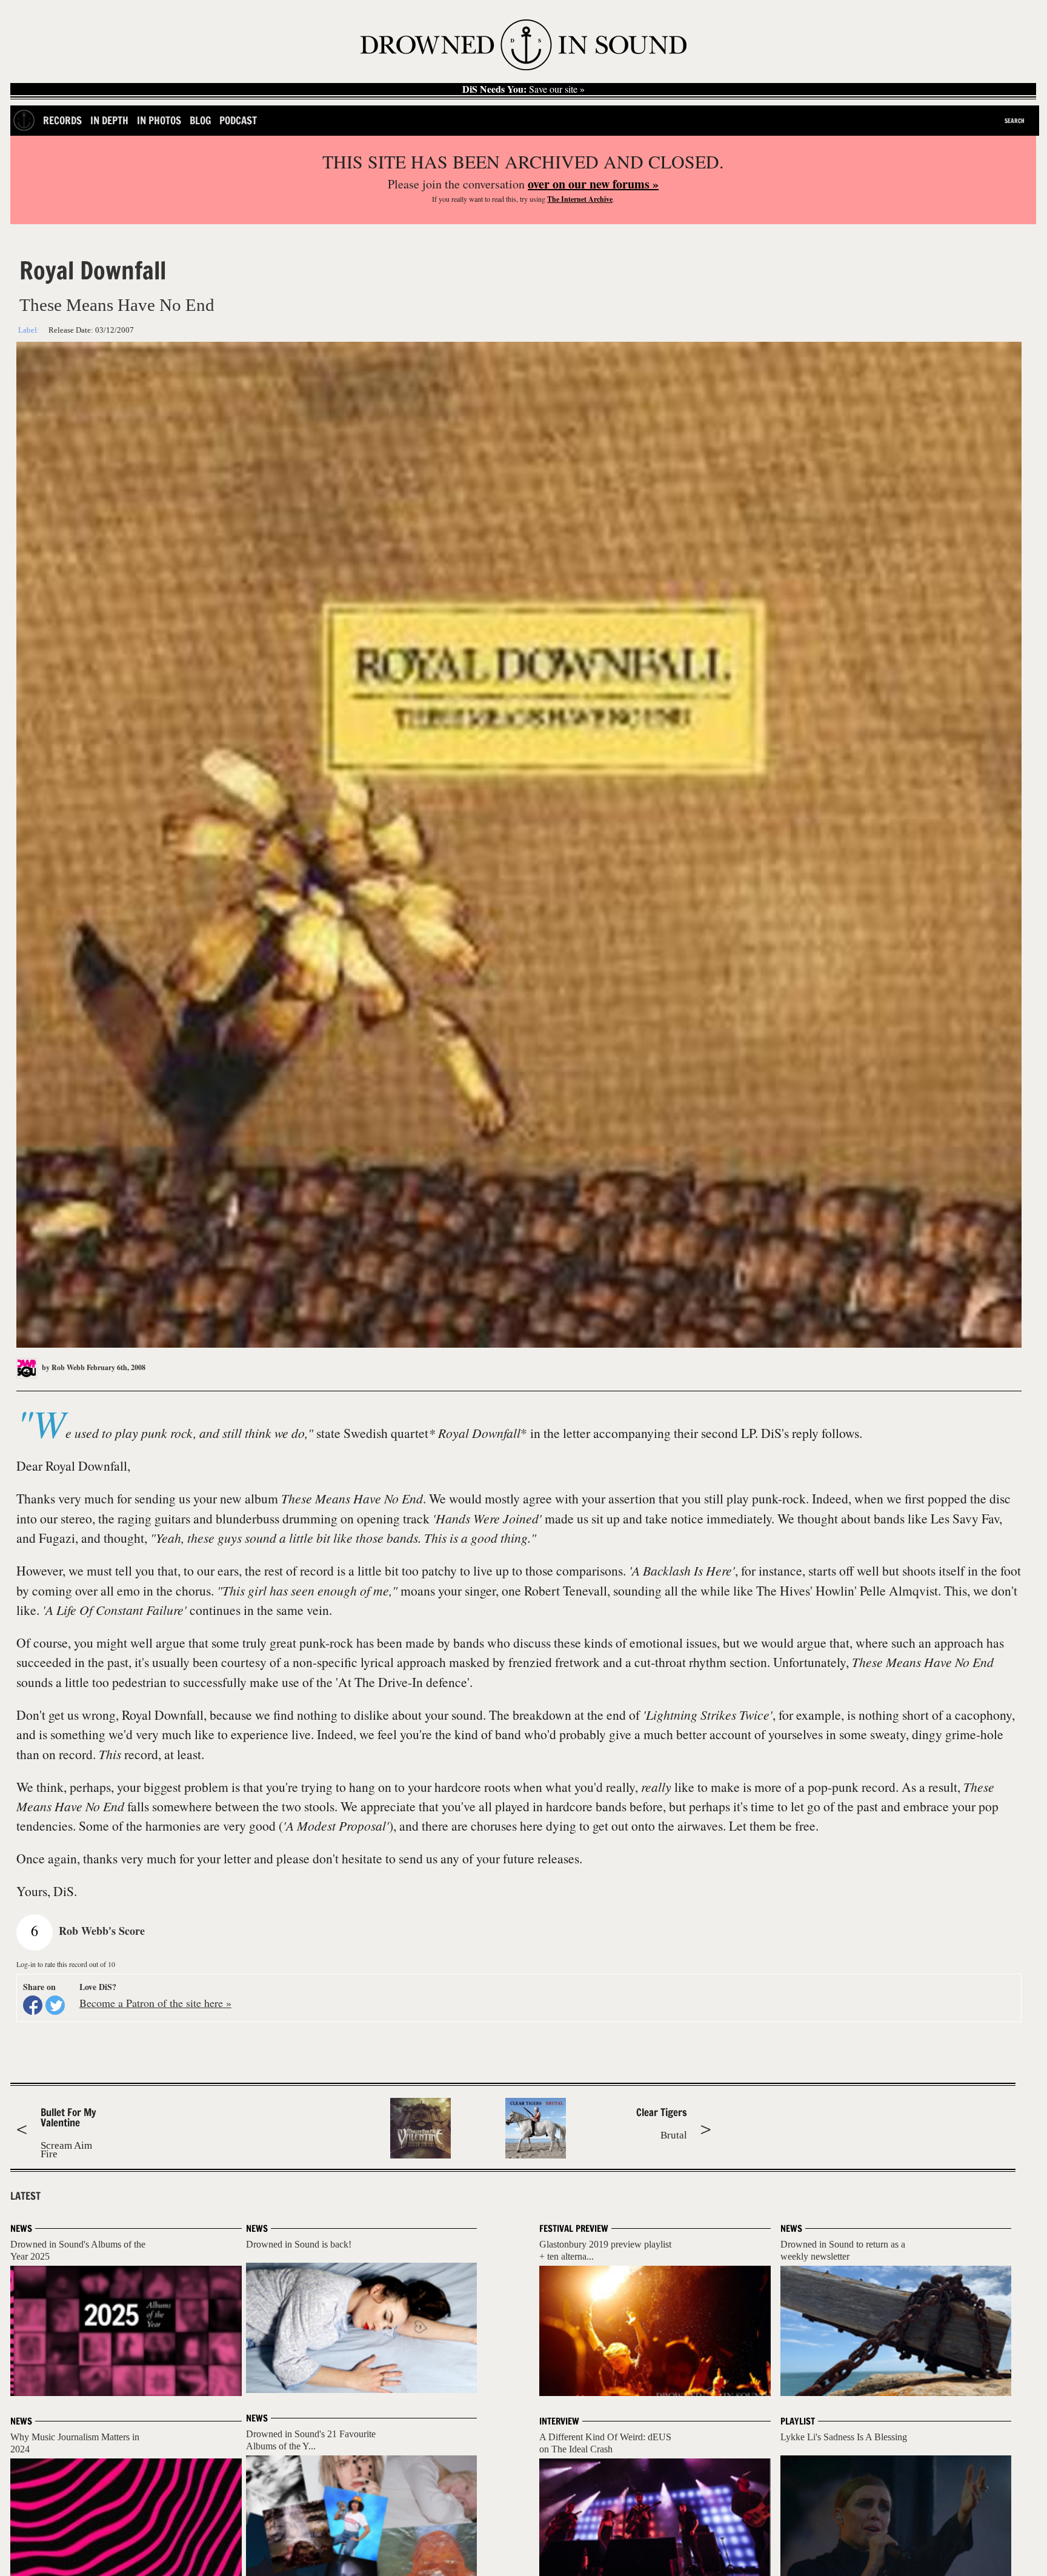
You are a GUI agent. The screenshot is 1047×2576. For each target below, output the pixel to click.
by (62, 1367)
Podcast (238, 120)
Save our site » (523, 89)
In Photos (159, 120)
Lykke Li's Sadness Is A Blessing (844, 2437)
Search (1015, 121)
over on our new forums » (593, 184)
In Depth (109, 120)
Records (62, 120)
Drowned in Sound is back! (299, 2244)
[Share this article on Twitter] (55, 2005)
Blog (200, 120)
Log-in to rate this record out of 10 (66, 1964)
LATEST (25, 2196)
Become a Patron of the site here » (155, 2003)
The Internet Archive (580, 199)
